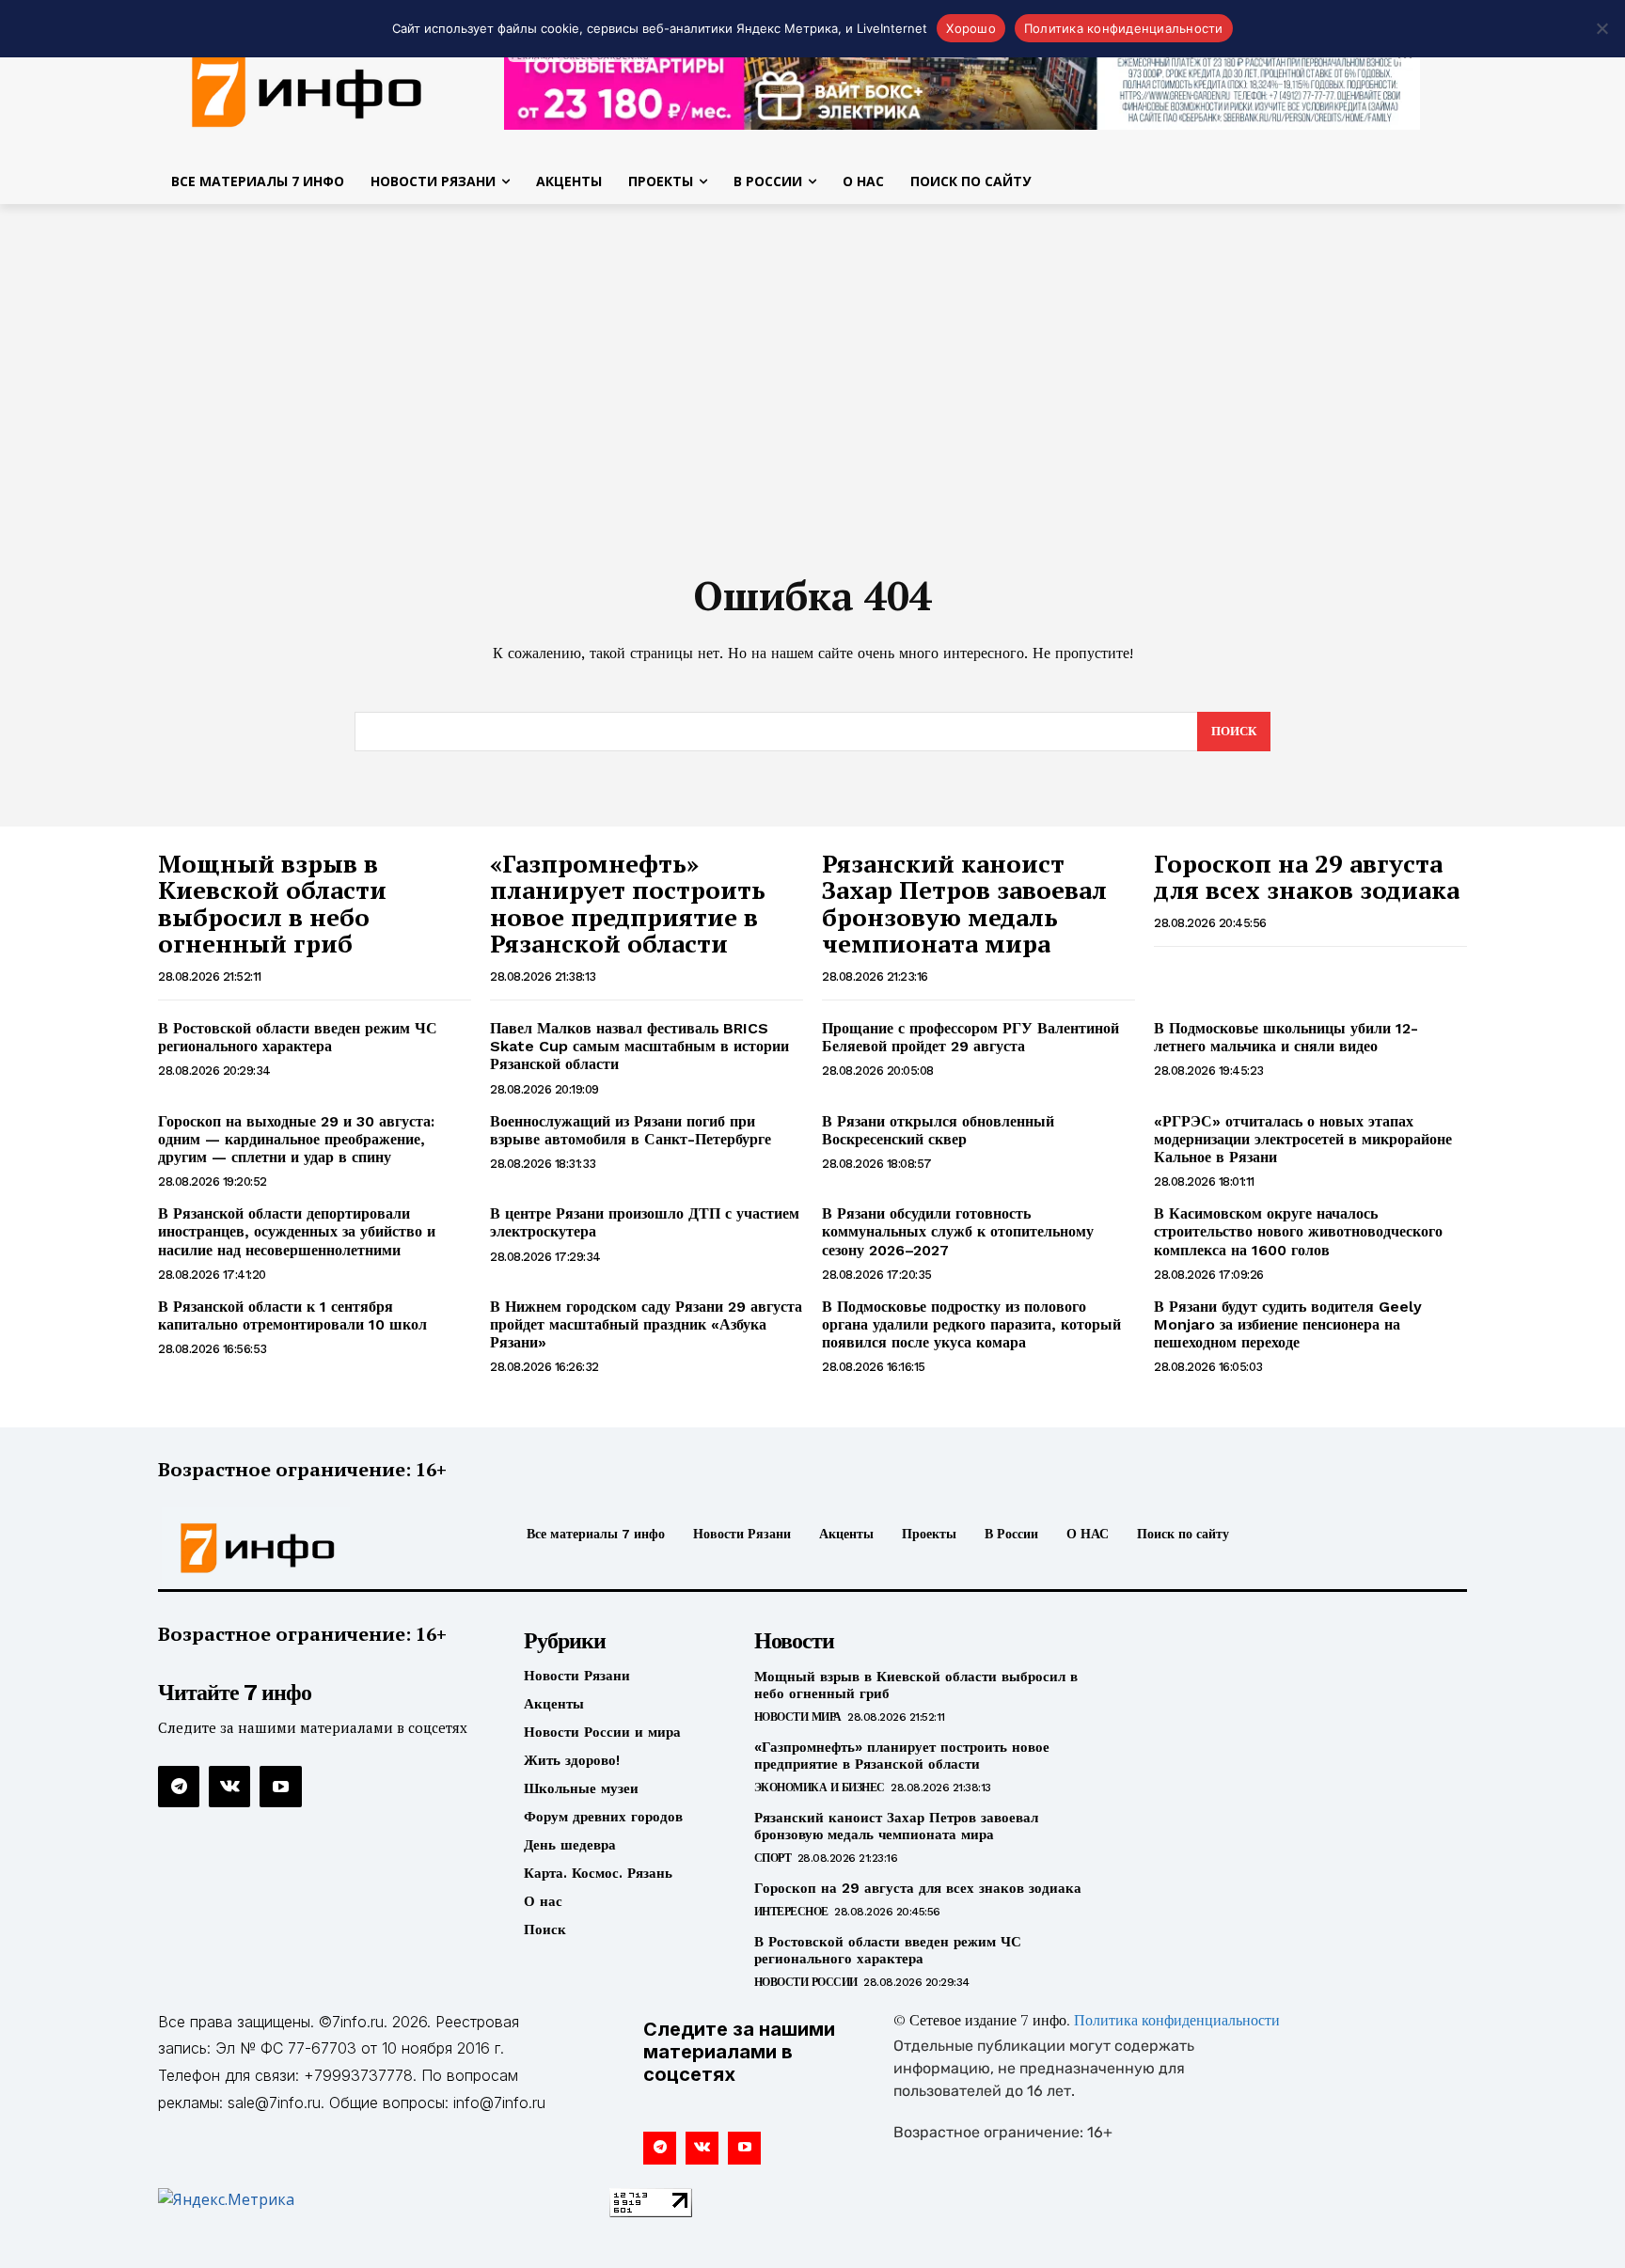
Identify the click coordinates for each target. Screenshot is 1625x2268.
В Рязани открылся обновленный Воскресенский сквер (938, 1130)
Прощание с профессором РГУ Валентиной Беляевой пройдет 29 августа (970, 1037)
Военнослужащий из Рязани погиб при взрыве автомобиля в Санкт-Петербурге (631, 1130)
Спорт (773, 1858)
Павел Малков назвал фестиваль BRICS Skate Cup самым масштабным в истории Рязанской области (639, 1046)
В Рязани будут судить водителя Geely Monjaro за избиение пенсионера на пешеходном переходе (1288, 1324)
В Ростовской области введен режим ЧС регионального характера (298, 1037)
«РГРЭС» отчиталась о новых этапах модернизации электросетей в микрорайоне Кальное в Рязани (1303, 1139)
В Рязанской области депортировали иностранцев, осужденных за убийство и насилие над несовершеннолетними (297, 1231)
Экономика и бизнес (820, 1788)
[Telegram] (179, 1787)
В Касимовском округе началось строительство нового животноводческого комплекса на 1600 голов (1298, 1231)
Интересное (791, 1912)
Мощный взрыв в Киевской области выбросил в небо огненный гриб (272, 904)
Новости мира (798, 1717)
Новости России (806, 1982)
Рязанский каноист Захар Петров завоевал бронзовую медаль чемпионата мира (964, 904)
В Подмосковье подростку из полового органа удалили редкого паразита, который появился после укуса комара (971, 1324)
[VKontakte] (229, 1787)
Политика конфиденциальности (1177, 2022)
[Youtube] (280, 1787)
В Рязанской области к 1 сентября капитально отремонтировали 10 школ (292, 1315)
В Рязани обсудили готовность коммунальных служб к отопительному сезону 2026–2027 (958, 1231)
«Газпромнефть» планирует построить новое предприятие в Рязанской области (628, 904)
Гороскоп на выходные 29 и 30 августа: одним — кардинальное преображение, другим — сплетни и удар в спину (296, 1139)
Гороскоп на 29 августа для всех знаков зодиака (1307, 877)
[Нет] (1601, 28)
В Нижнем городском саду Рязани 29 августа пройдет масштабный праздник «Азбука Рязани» (646, 1324)
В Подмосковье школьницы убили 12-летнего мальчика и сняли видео (1286, 1037)
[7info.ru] (308, 88)
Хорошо (971, 28)
